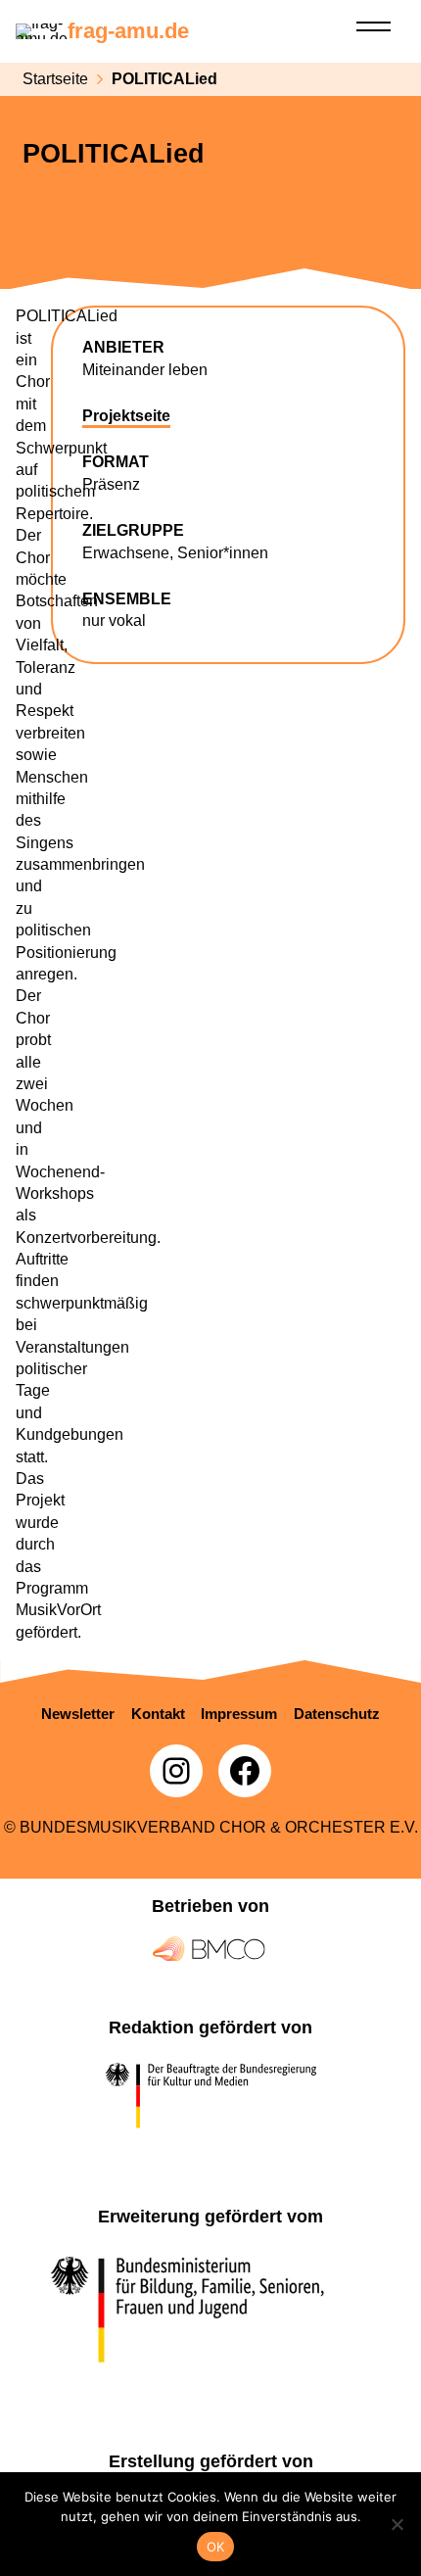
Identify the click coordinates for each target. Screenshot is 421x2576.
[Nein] (397, 2524)
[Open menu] (374, 26)
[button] (78, 1714)
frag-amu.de (128, 31)
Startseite (55, 79)
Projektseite (126, 416)
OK (216, 2547)
